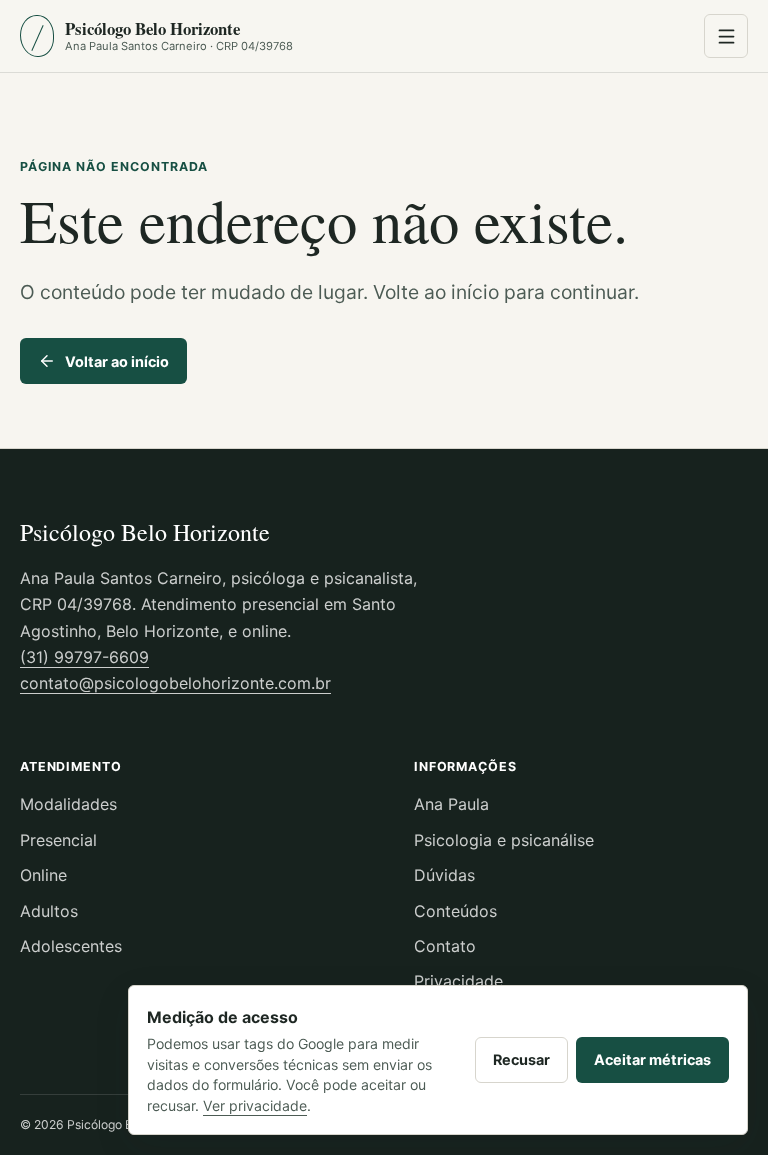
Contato (445, 946)
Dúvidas (444, 875)
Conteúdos (455, 911)
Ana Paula (451, 804)
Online (43, 875)
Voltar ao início (117, 361)
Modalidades (68, 804)
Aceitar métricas (652, 1059)
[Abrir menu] (726, 36)
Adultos (49, 911)
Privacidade (458, 981)
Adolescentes (71, 946)
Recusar (521, 1059)
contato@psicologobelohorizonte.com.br (175, 683)
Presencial (58, 840)
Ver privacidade (255, 1105)
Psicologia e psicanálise (504, 840)
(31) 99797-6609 (84, 657)
